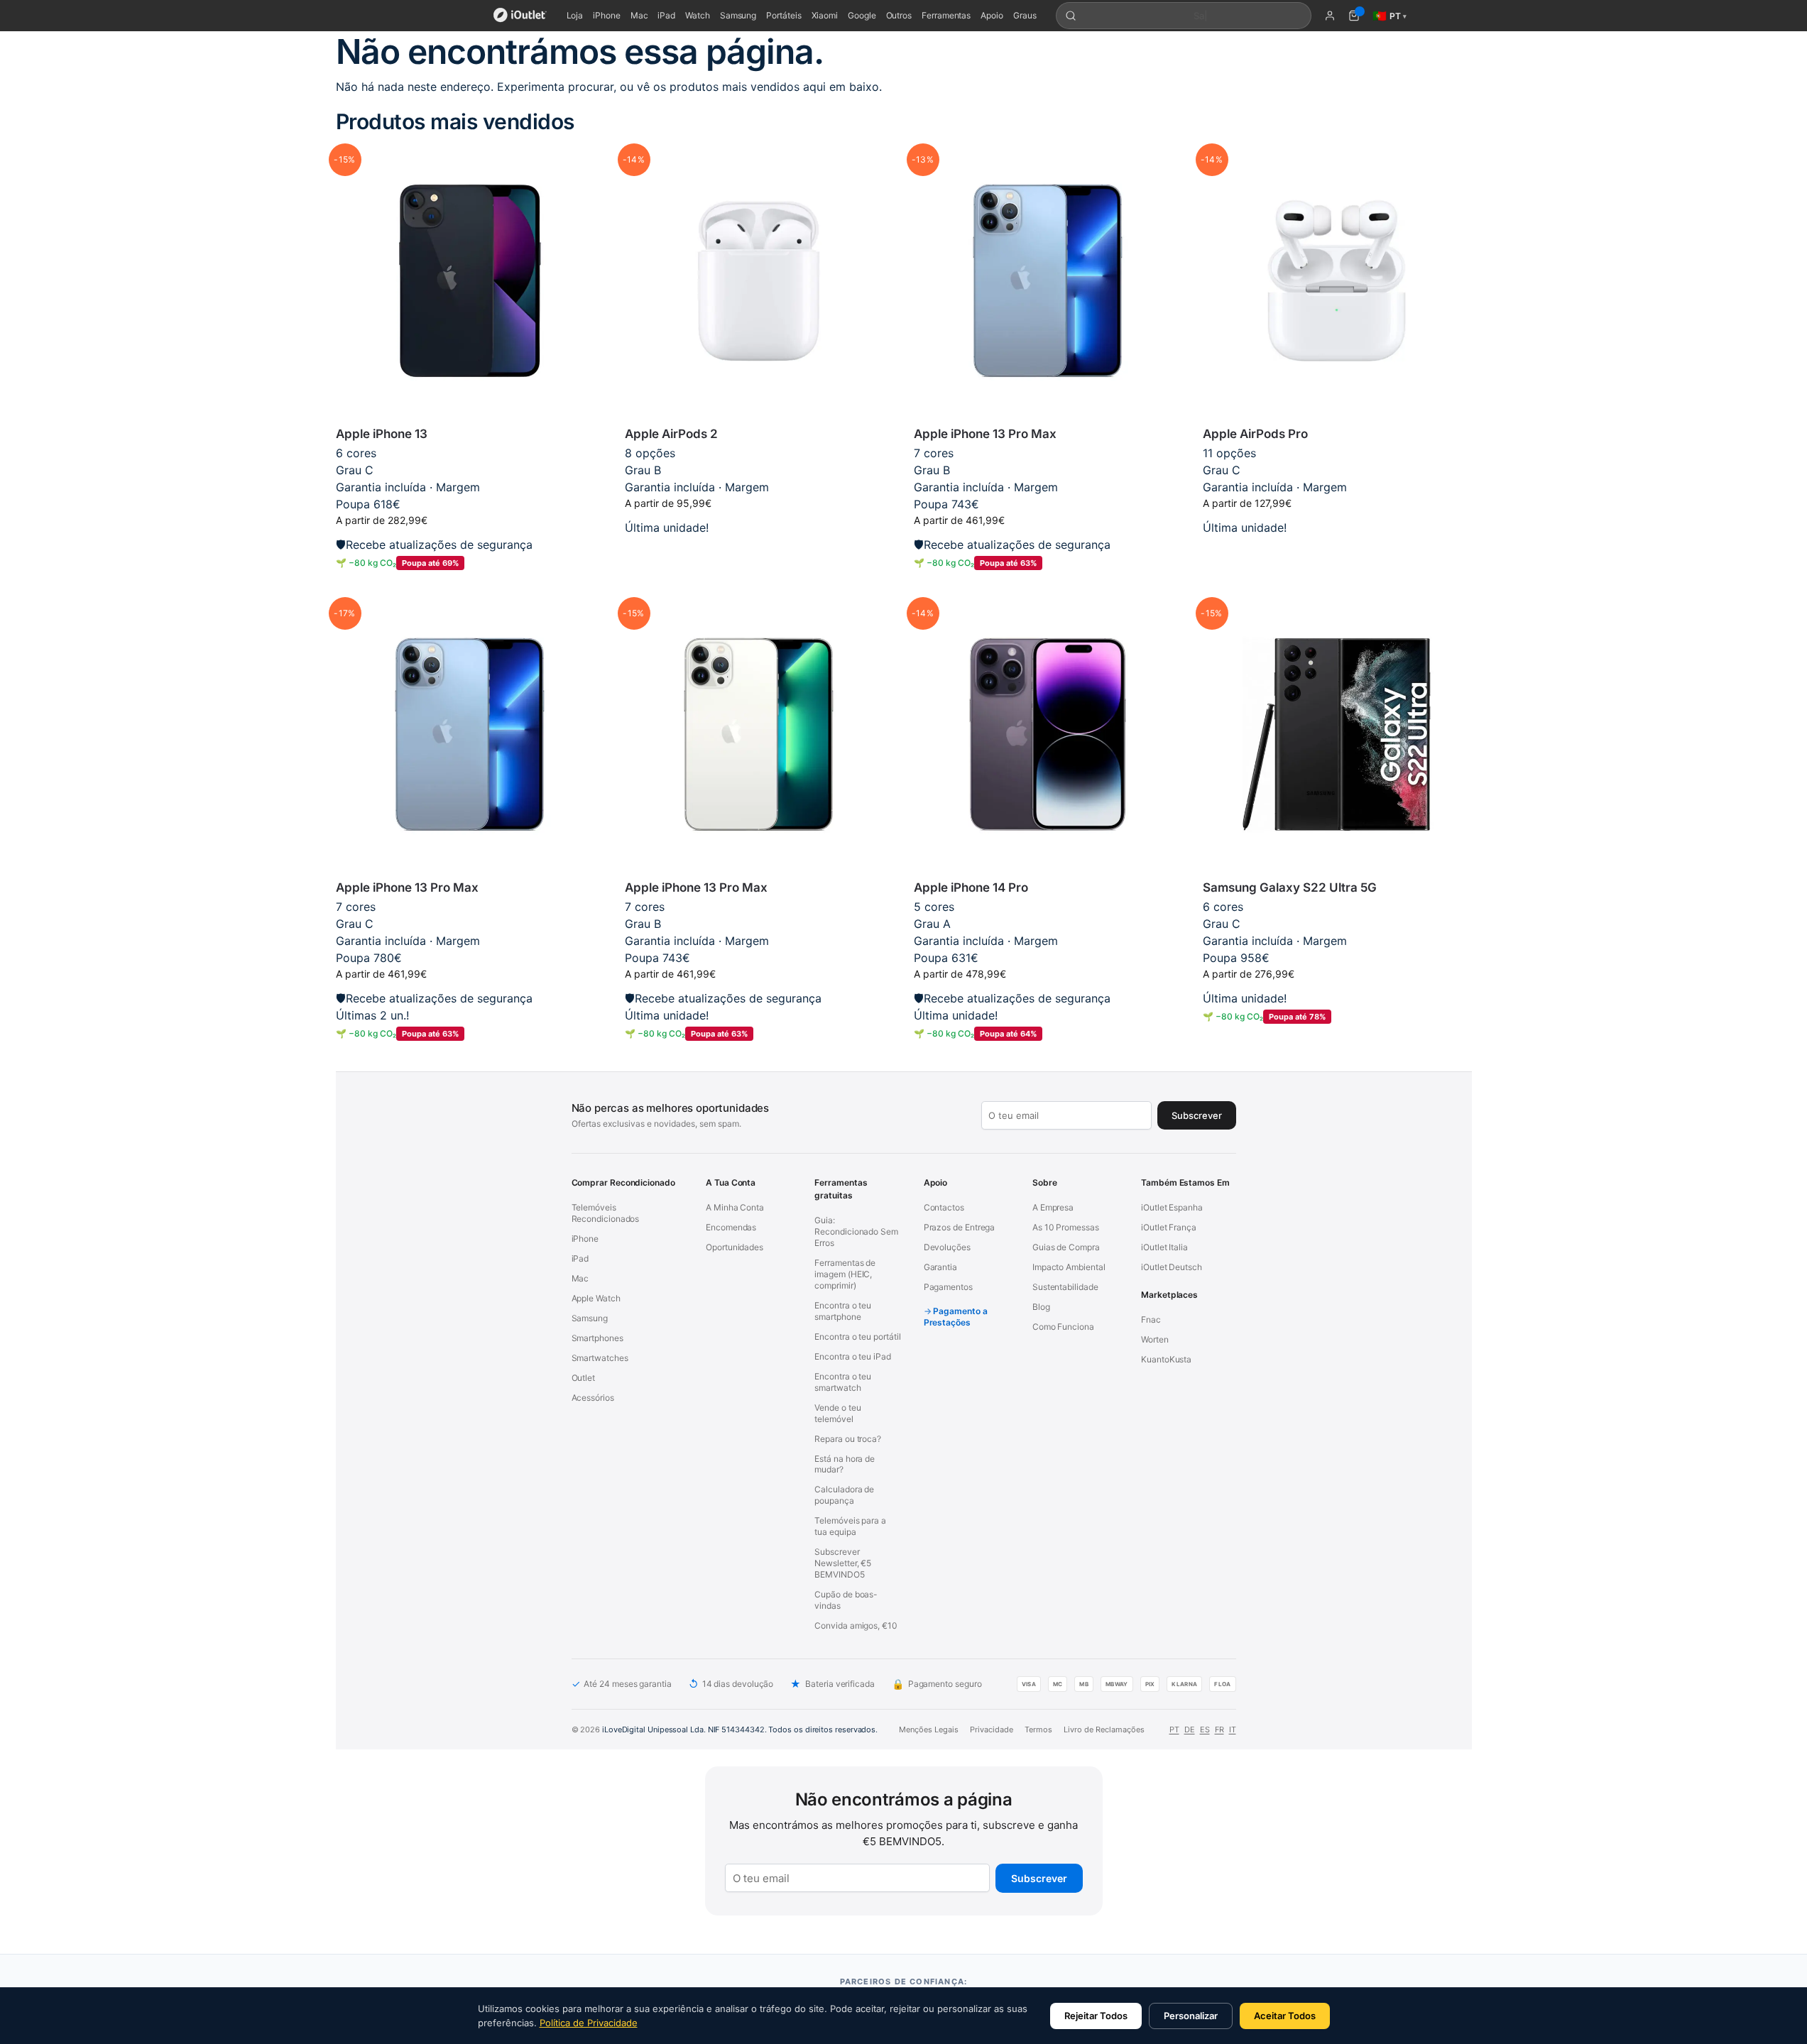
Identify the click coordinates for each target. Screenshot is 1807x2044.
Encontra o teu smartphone (843, 1311)
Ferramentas (946, 15)
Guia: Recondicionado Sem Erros (856, 1231)
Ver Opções (759, 550)
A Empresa (1053, 1207)
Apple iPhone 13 (382, 434)
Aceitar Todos (1285, 2016)
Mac (639, 15)
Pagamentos (948, 1287)
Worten (1155, 1339)
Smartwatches (600, 1358)
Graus (1025, 15)
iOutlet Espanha (1172, 1207)
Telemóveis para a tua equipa (850, 1526)
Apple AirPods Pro (1255, 434)
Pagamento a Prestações (956, 1317)
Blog (1041, 1307)
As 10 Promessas (1066, 1227)
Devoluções (947, 1247)
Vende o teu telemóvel (837, 1413)
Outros (899, 15)
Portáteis (784, 15)
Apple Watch (596, 1298)
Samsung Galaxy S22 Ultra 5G (1290, 887)
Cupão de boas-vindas (846, 1600)
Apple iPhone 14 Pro (971, 887)
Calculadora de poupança (844, 1495)
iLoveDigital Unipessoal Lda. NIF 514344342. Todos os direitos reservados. (740, 1729)
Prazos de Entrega (960, 1227)
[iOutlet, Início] (520, 16)
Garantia (940, 1267)
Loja (575, 15)
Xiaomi (825, 15)
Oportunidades (735, 1247)
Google (862, 15)
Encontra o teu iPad (852, 1356)
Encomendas (731, 1227)
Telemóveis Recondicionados (606, 1213)
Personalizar (1191, 2016)
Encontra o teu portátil (857, 1337)
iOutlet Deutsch (1172, 1267)
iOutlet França (1169, 1227)
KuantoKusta (1166, 1359)
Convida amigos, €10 (856, 1625)
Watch (698, 15)
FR (1219, 1729)
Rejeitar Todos (1096, 2016)
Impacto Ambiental (1069, 1267)
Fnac (1151, 1319)
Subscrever (1039, 1878)
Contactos (944, 1207)
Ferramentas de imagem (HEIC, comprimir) (845, 1274)
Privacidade (992, 1729)
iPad (666, 15)
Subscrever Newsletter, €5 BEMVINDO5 (843, 1563)
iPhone (607, 15)
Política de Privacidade (589, 2023)
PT (1174, 1729)
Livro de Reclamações (1104, 1729)
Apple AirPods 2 (671, 434)
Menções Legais (929, 1729)
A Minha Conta (735, 1207)
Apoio (992, 15)
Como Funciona (1063, 1327)
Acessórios (593, 1398)
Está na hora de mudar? (845, 1464)
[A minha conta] (1330, 16)
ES (1205, 1729)
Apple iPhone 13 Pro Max (985, 434)
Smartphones (597, 1338)
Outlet (584, 1378)
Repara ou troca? (848, 1439)
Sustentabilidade (1065, 1287)
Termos (1038, 1729)
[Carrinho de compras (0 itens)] (1354, 16)
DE (1190, 1729)
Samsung (738, 15)
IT (1233, 1729)
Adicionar (470, 586)
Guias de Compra (1066, 1247)
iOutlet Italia (1164, 1247)
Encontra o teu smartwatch (843, 1382)
